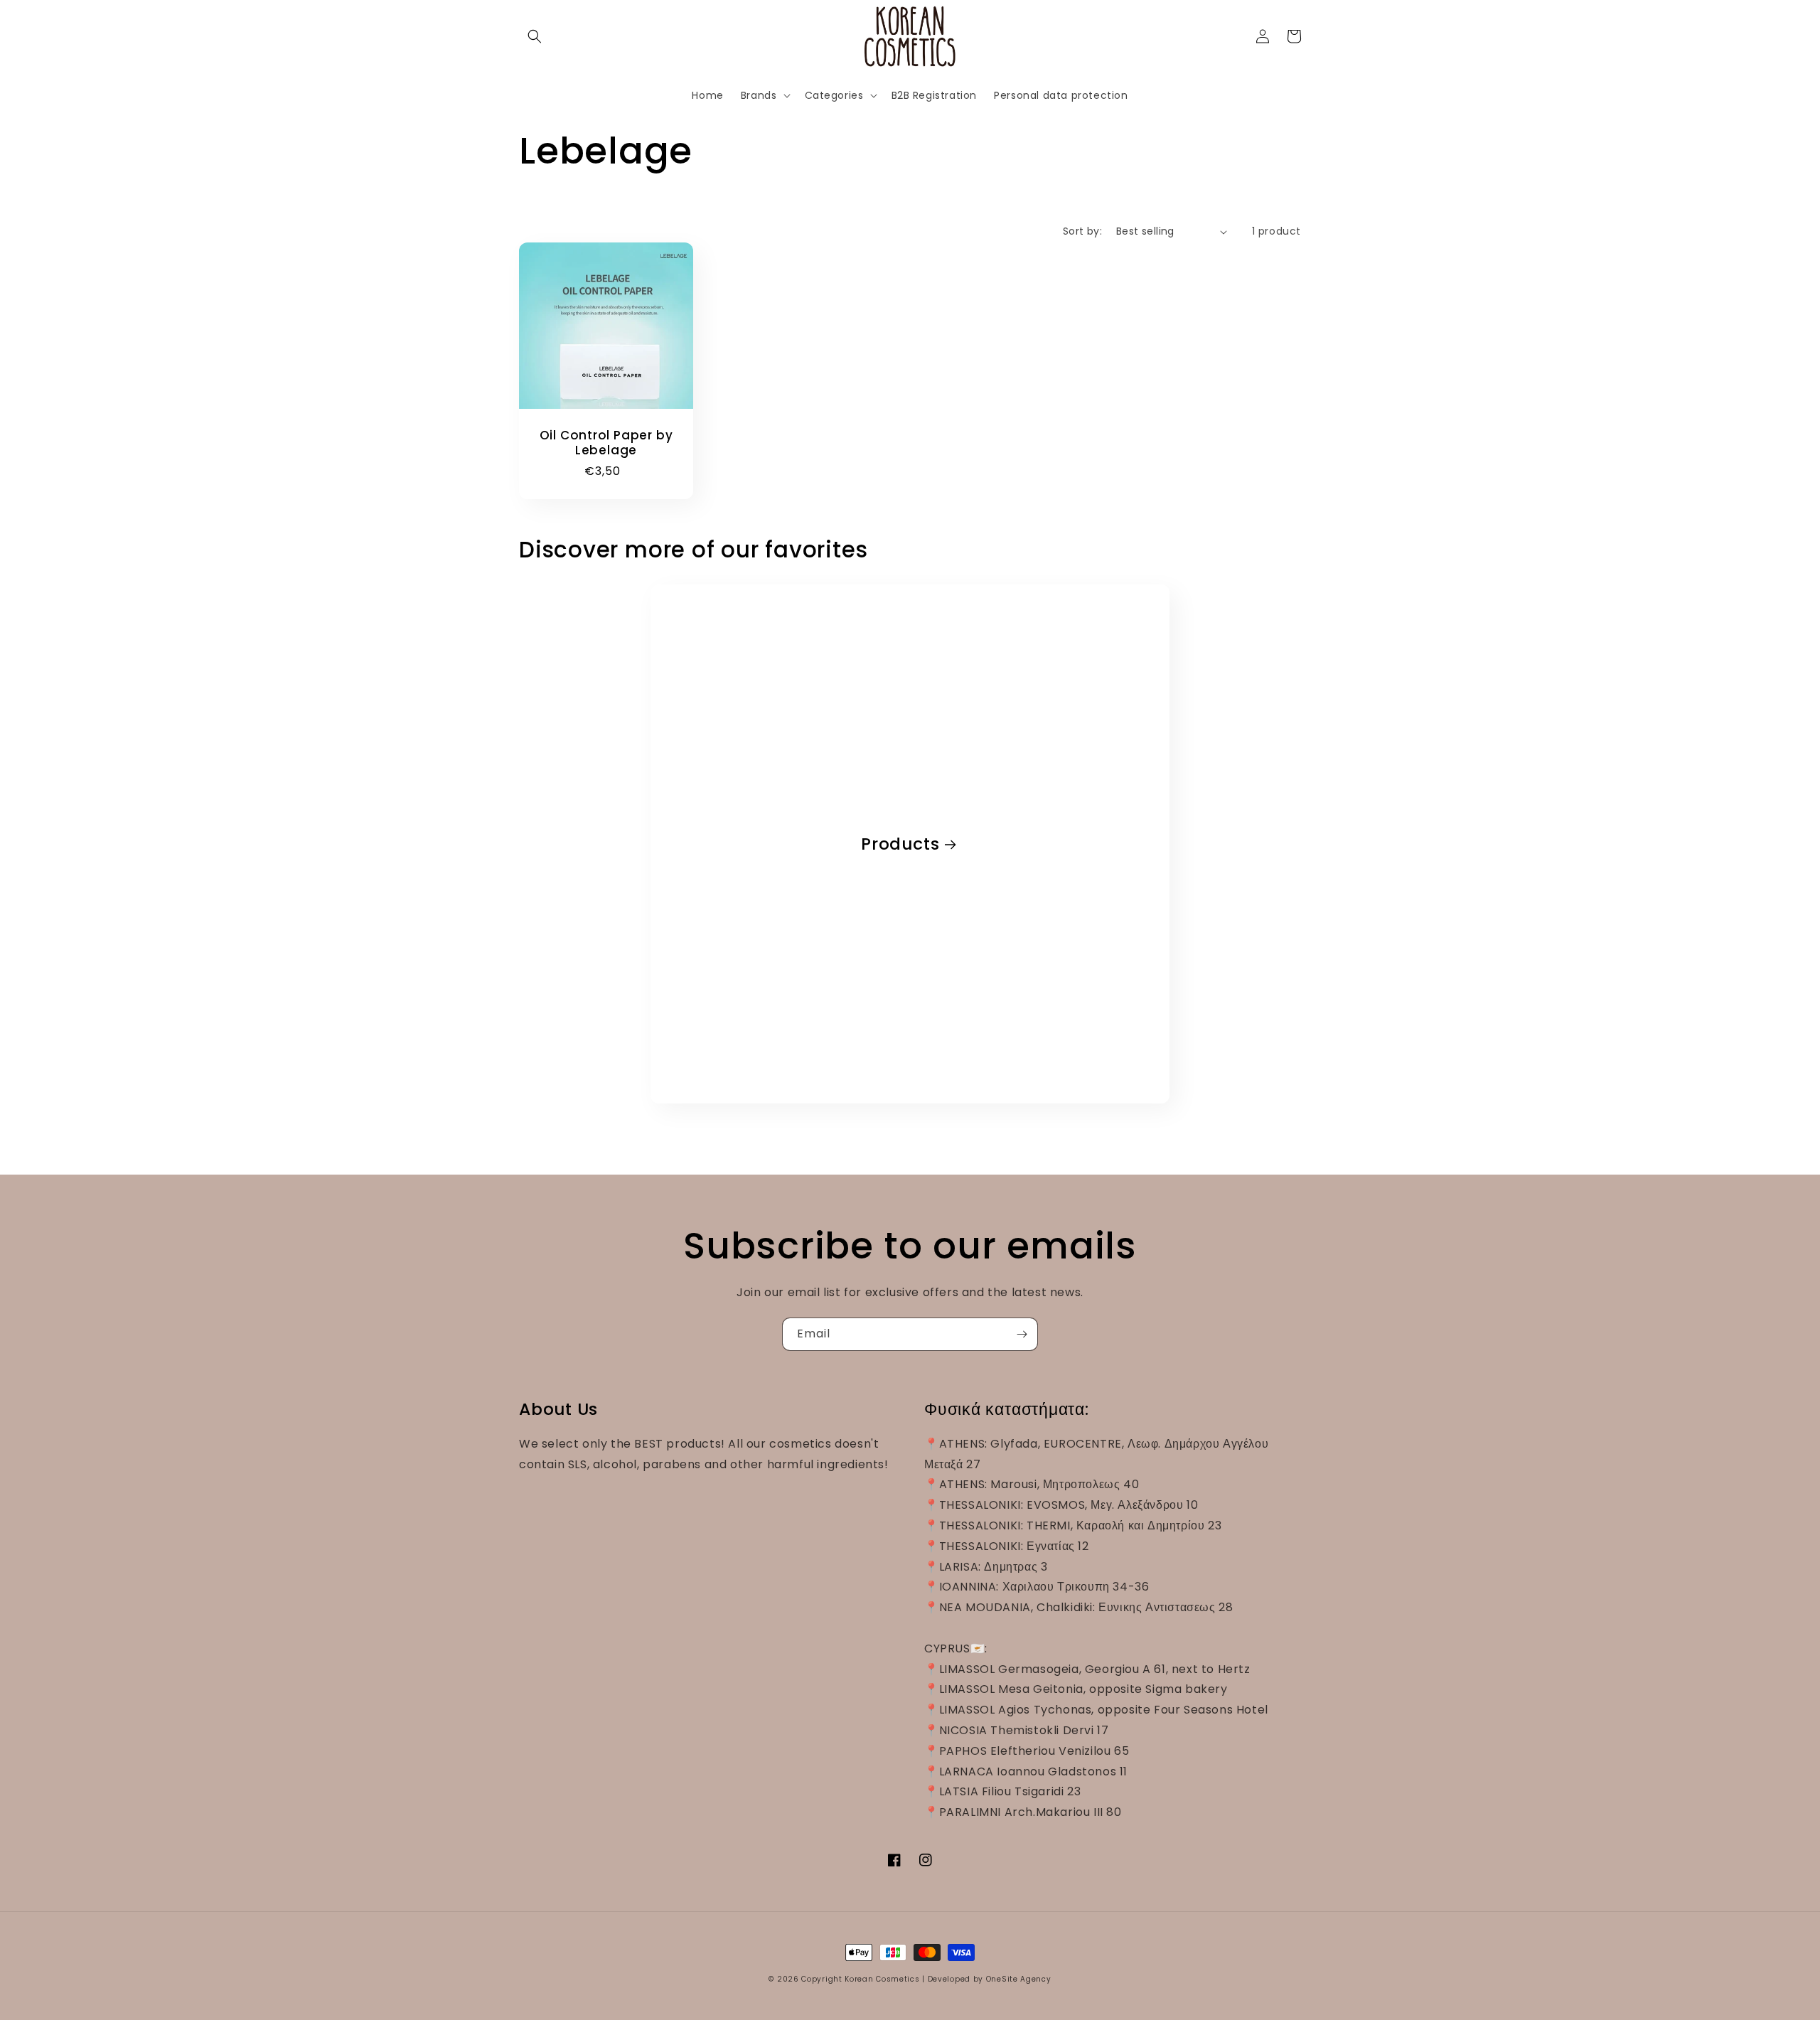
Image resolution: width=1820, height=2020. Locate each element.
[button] (535, 36)
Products (900, 844)
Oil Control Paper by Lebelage (606, 443)
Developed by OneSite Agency (990, 1979)
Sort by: (1082, 231)
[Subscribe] (1022, 1334)
